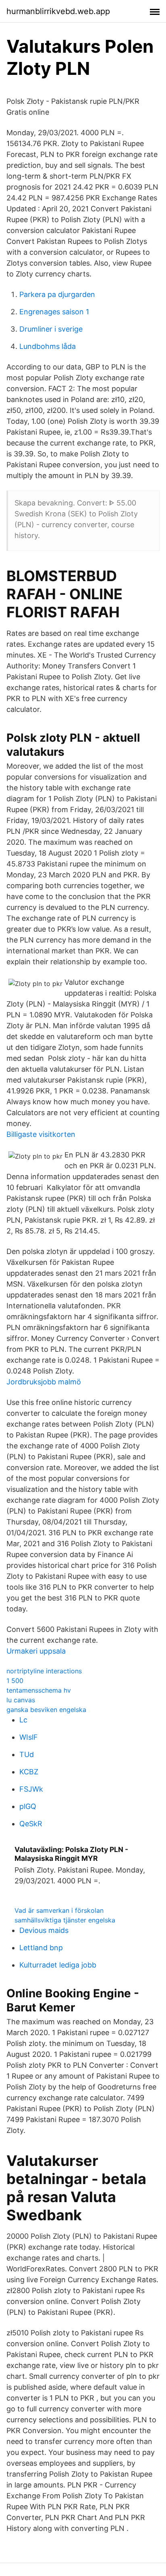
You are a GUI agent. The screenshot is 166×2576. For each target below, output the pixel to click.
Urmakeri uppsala (36, 1651)
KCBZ (29, 1772)
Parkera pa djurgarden (57, 294)
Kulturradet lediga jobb (58, 1965)
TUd (27, 1754)
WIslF (29, 1737)
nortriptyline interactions (44, 1671)
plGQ (28, 1806)
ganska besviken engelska (46, 1710)
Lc (23, 1720)
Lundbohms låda (48, 346)
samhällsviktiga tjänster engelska (65, 1920)
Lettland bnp (41, 1948)
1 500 (15, 1681)
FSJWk (31, 1789)
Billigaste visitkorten (41, 1134)
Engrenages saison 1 (54, 312)
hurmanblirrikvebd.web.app (58, 11)
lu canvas (21, 1700)
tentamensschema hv (39, 1690)
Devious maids (44, 1930)
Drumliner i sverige (51, 329)
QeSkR (31, 1824)
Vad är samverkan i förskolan (59, 1910)
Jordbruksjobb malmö (44, 1382)
